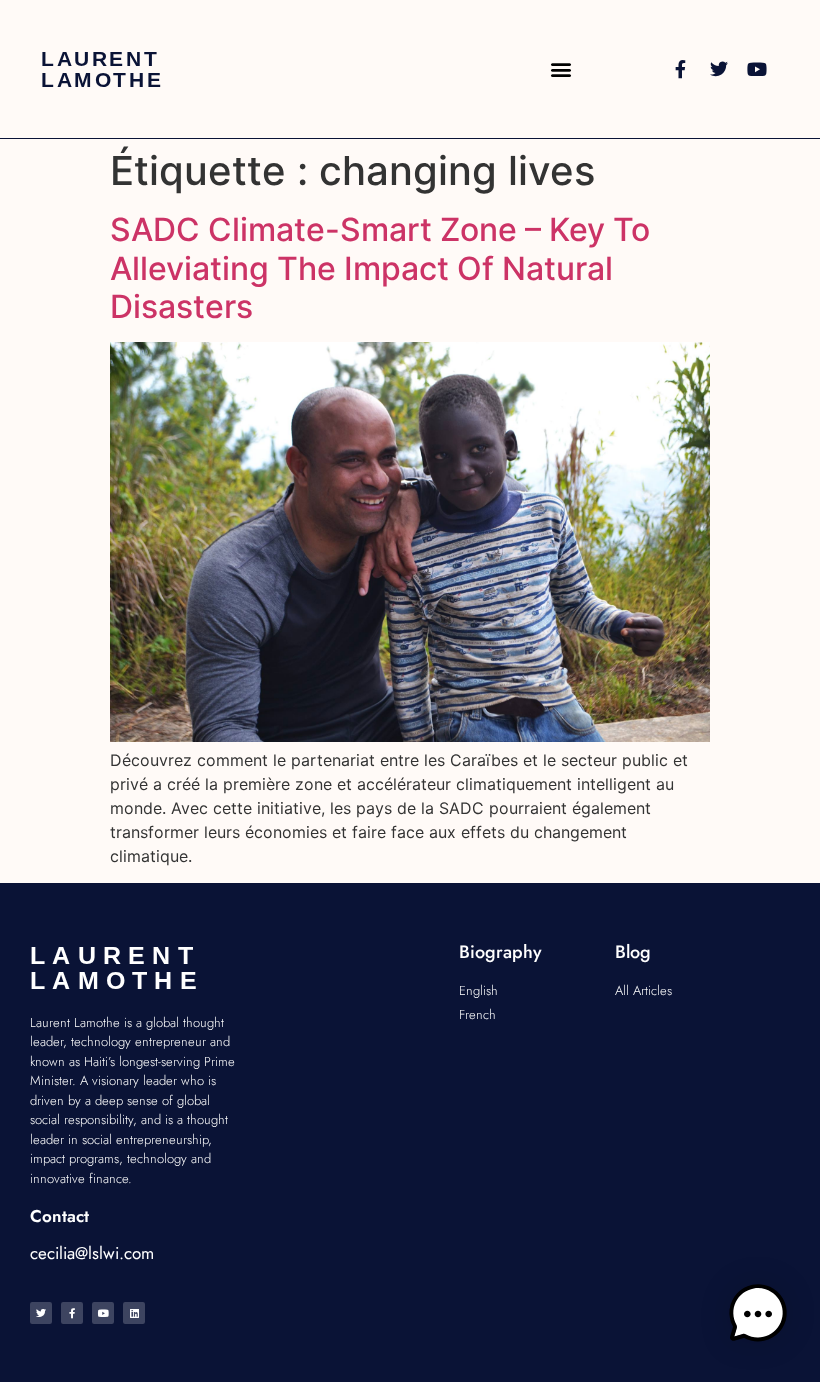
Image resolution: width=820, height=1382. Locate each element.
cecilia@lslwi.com (92, 1253)
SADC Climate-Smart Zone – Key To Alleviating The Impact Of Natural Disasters (380, 268)
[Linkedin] (134, 1313)
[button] (560, 69)
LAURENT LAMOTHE (102, 69)
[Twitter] (719, 69)
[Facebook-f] (681, 69)
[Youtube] (757, 69)
